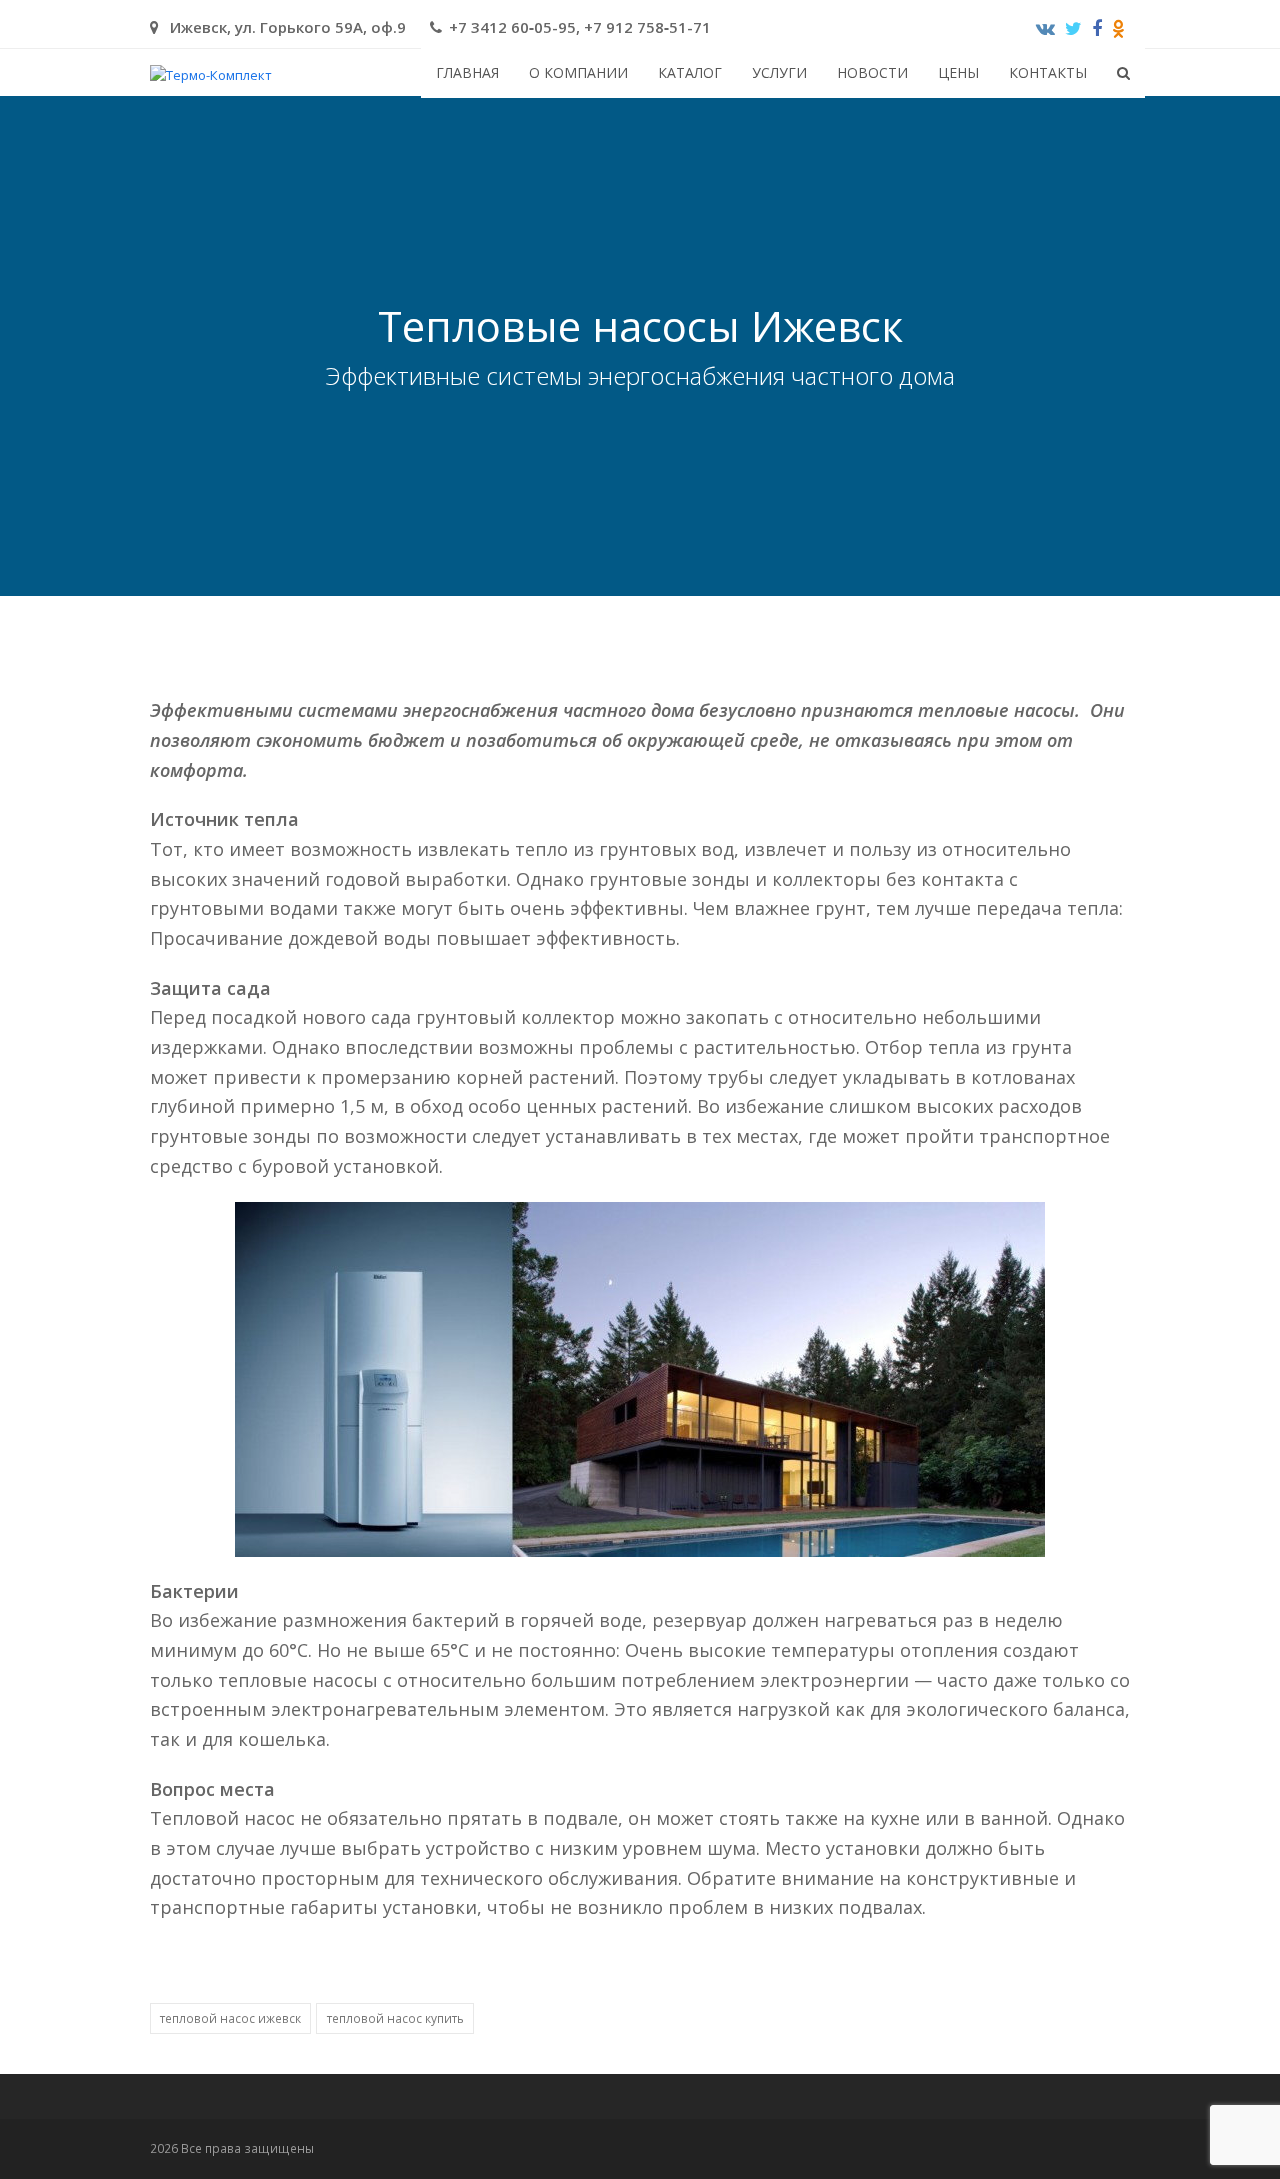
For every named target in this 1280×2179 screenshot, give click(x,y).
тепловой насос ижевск (230, 2018)
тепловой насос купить (395, 2018)
